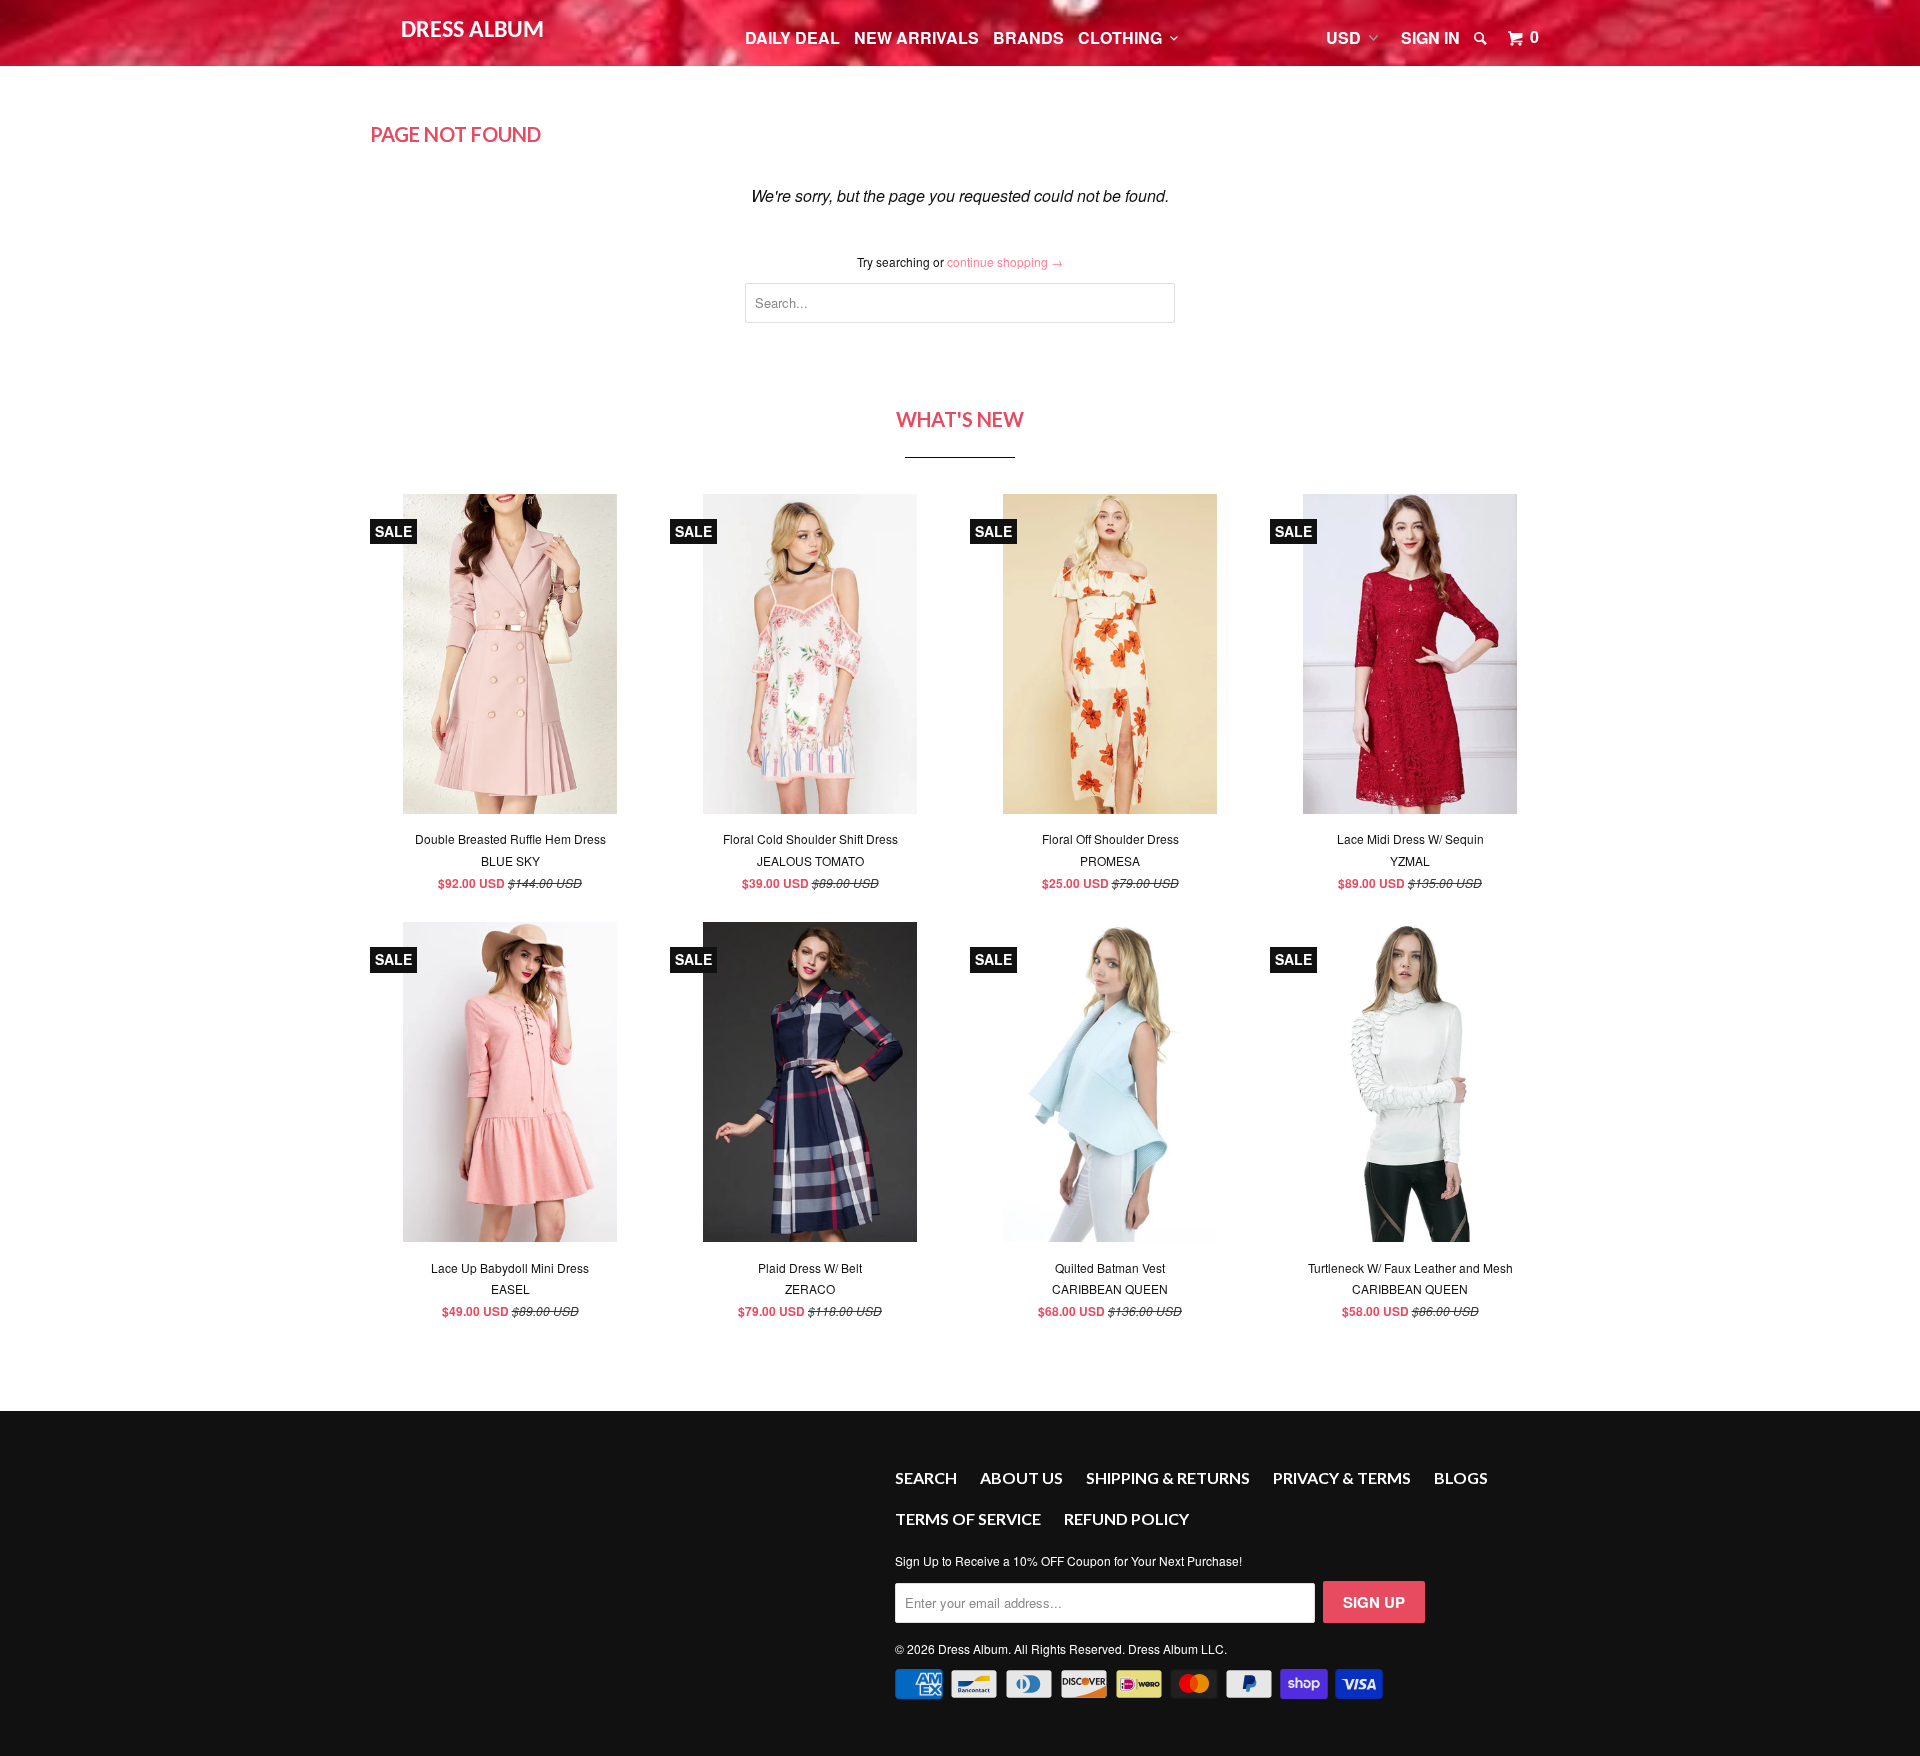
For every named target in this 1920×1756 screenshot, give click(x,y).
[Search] (1482, 38)
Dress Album (472, 31)
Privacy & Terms (1342, 1477)
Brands (1028, 37)
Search (926, 1477)
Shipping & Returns (1168, 1477)
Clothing (1124, 37)
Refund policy (1126, 1518)
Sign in (1430, 37)
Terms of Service (968, 1518)
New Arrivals (916, 37)
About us (1021, 1477)
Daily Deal (792, 37)
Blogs (1461, 1477)
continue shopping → (1005, 261)
